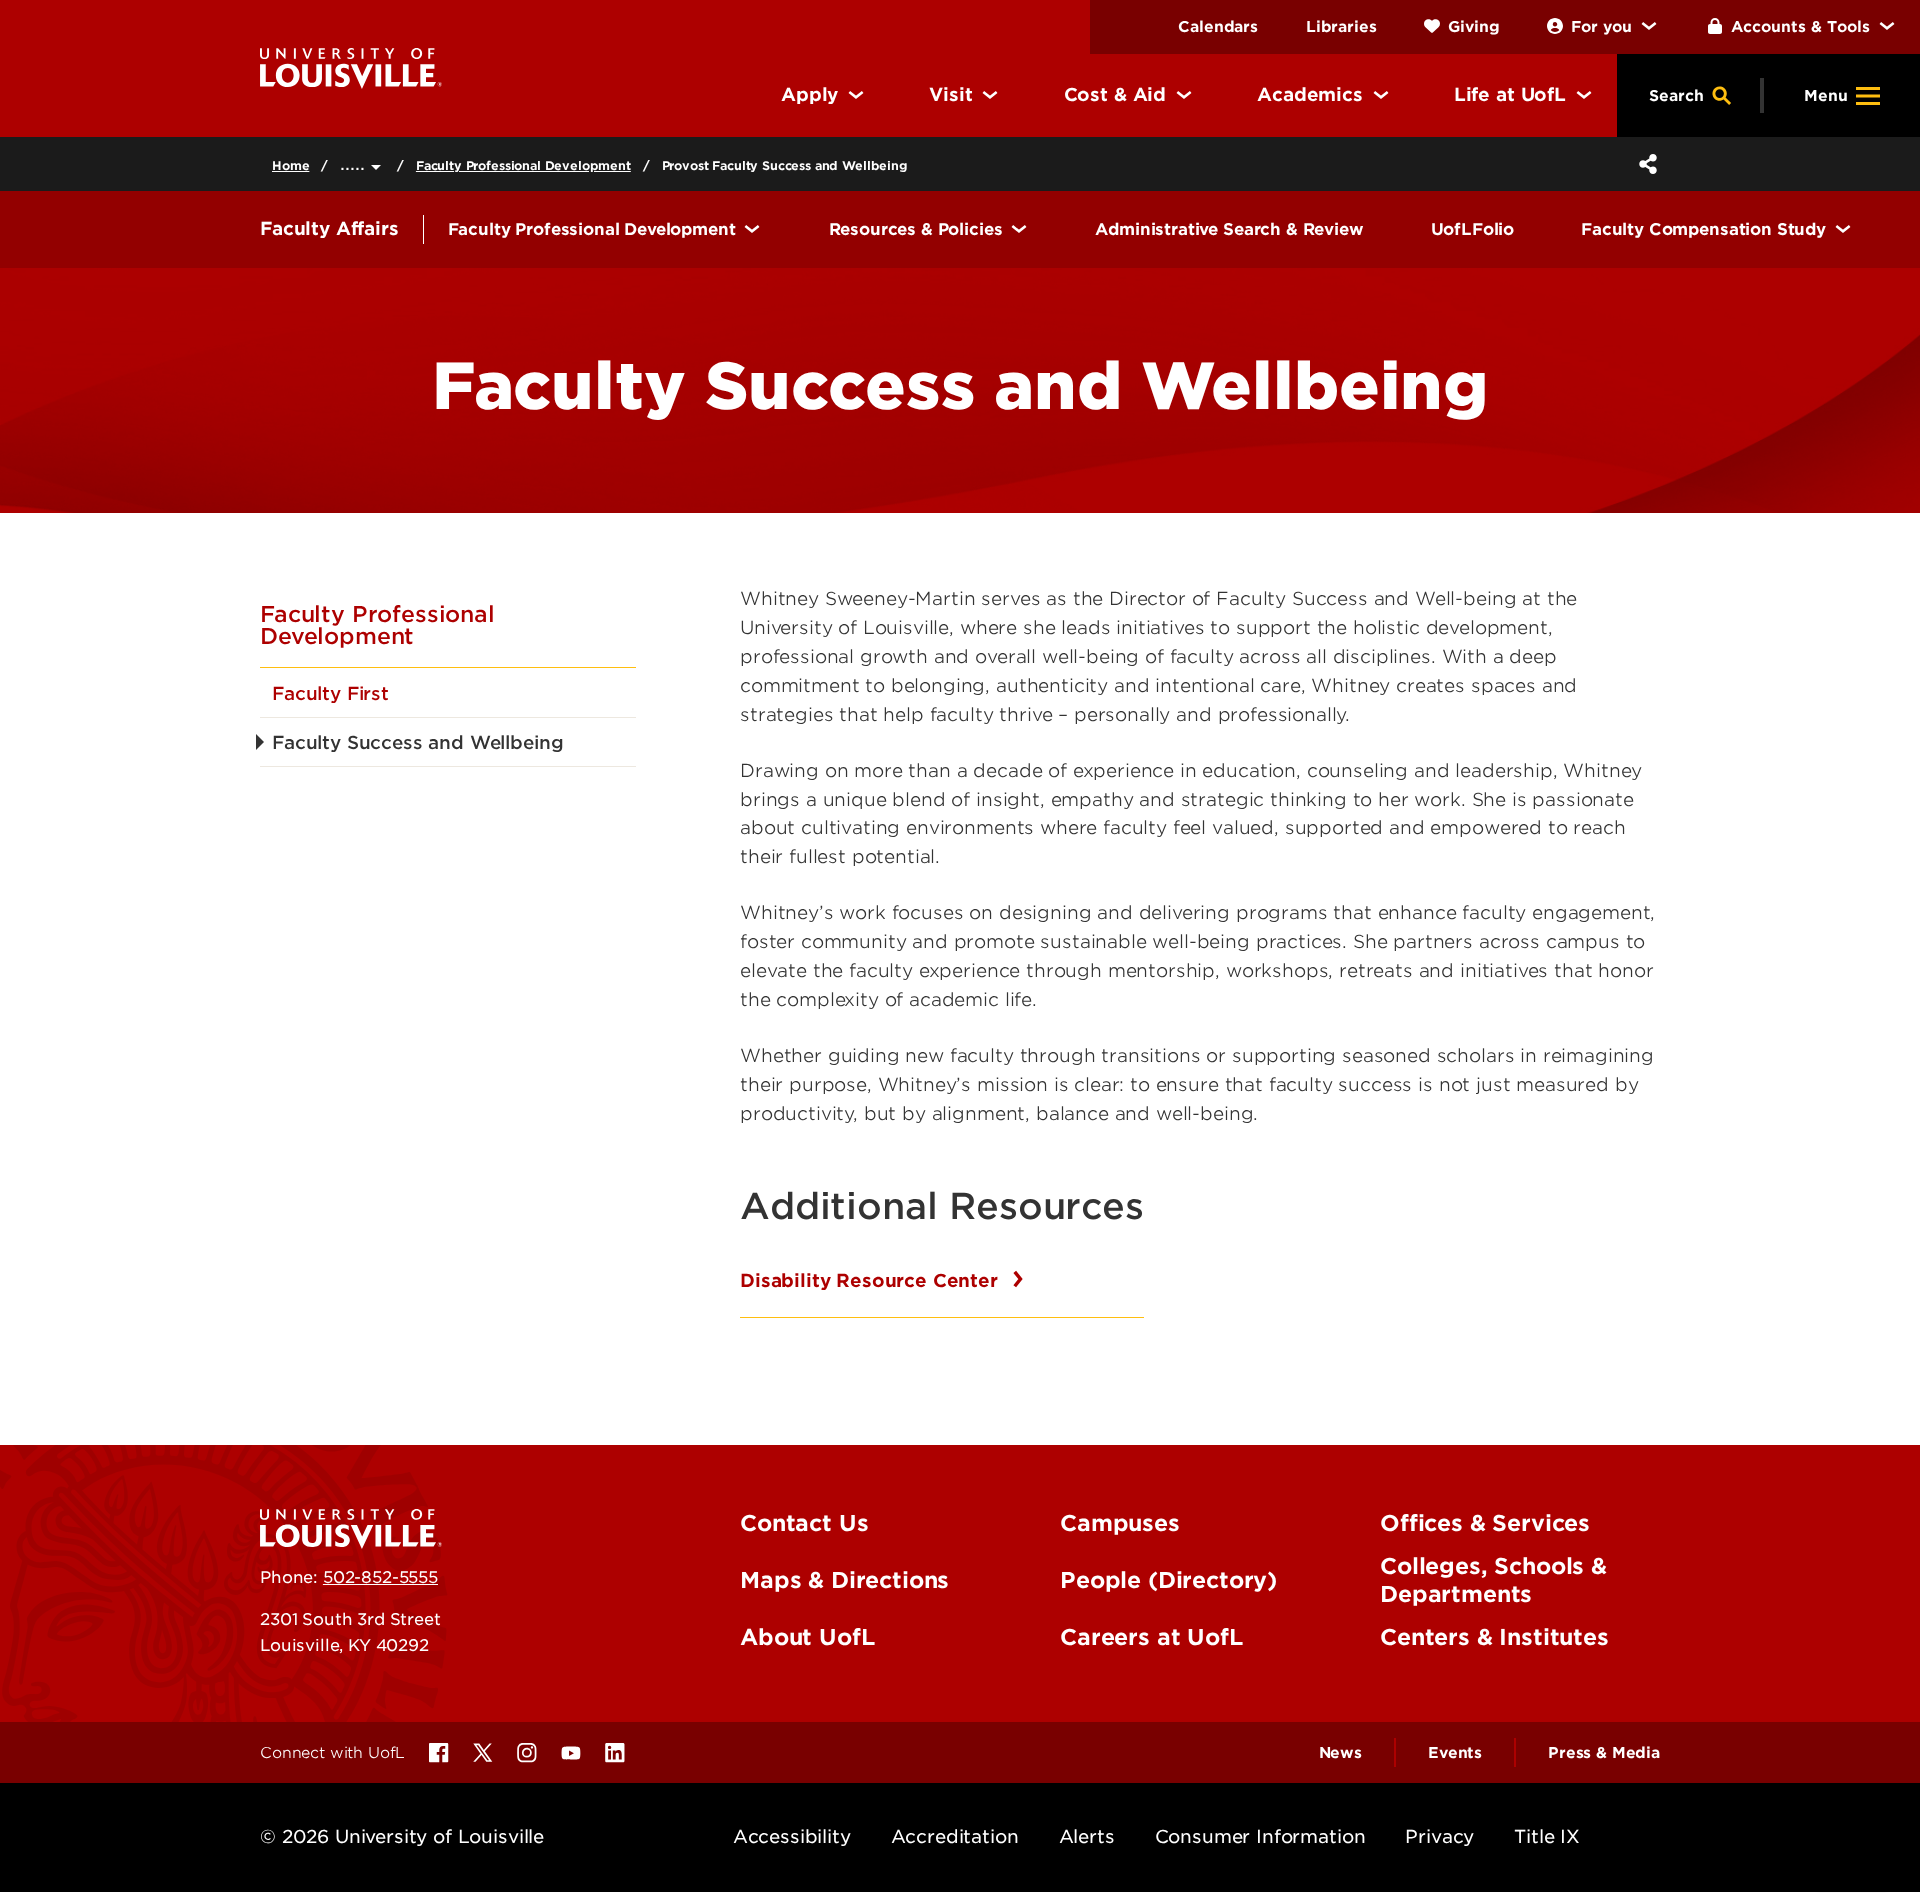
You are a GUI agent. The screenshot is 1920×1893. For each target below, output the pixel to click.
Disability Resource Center (872, 1280)
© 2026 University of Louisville (402, 1836)
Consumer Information (1260, 1836)
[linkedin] (615, 1753)
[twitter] (483, 1753)
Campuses (1120, 1523)
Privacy (1439, 1836)
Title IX (1547, 1836)
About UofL (807, 1637)
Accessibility (792, 1836)
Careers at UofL (1151, 1637)
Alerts (1087, 1836)
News (1340, 1753)
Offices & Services (1485, 1523)
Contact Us (804, 1523)
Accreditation (955, 1836)
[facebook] (439, 1753)
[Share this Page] (1644, 164)
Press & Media (1604, 1753)
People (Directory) (1168, 1580)
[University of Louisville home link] (351, 66)
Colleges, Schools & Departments (1493, 1580)
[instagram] (527, 1753)
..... (355, 163)
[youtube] (571, 1753)
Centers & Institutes (1494, 1637)
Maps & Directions (844, 1580)
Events (1455, 1753)
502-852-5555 (380, 1577)
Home (290, 165)
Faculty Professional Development (523, 165)
